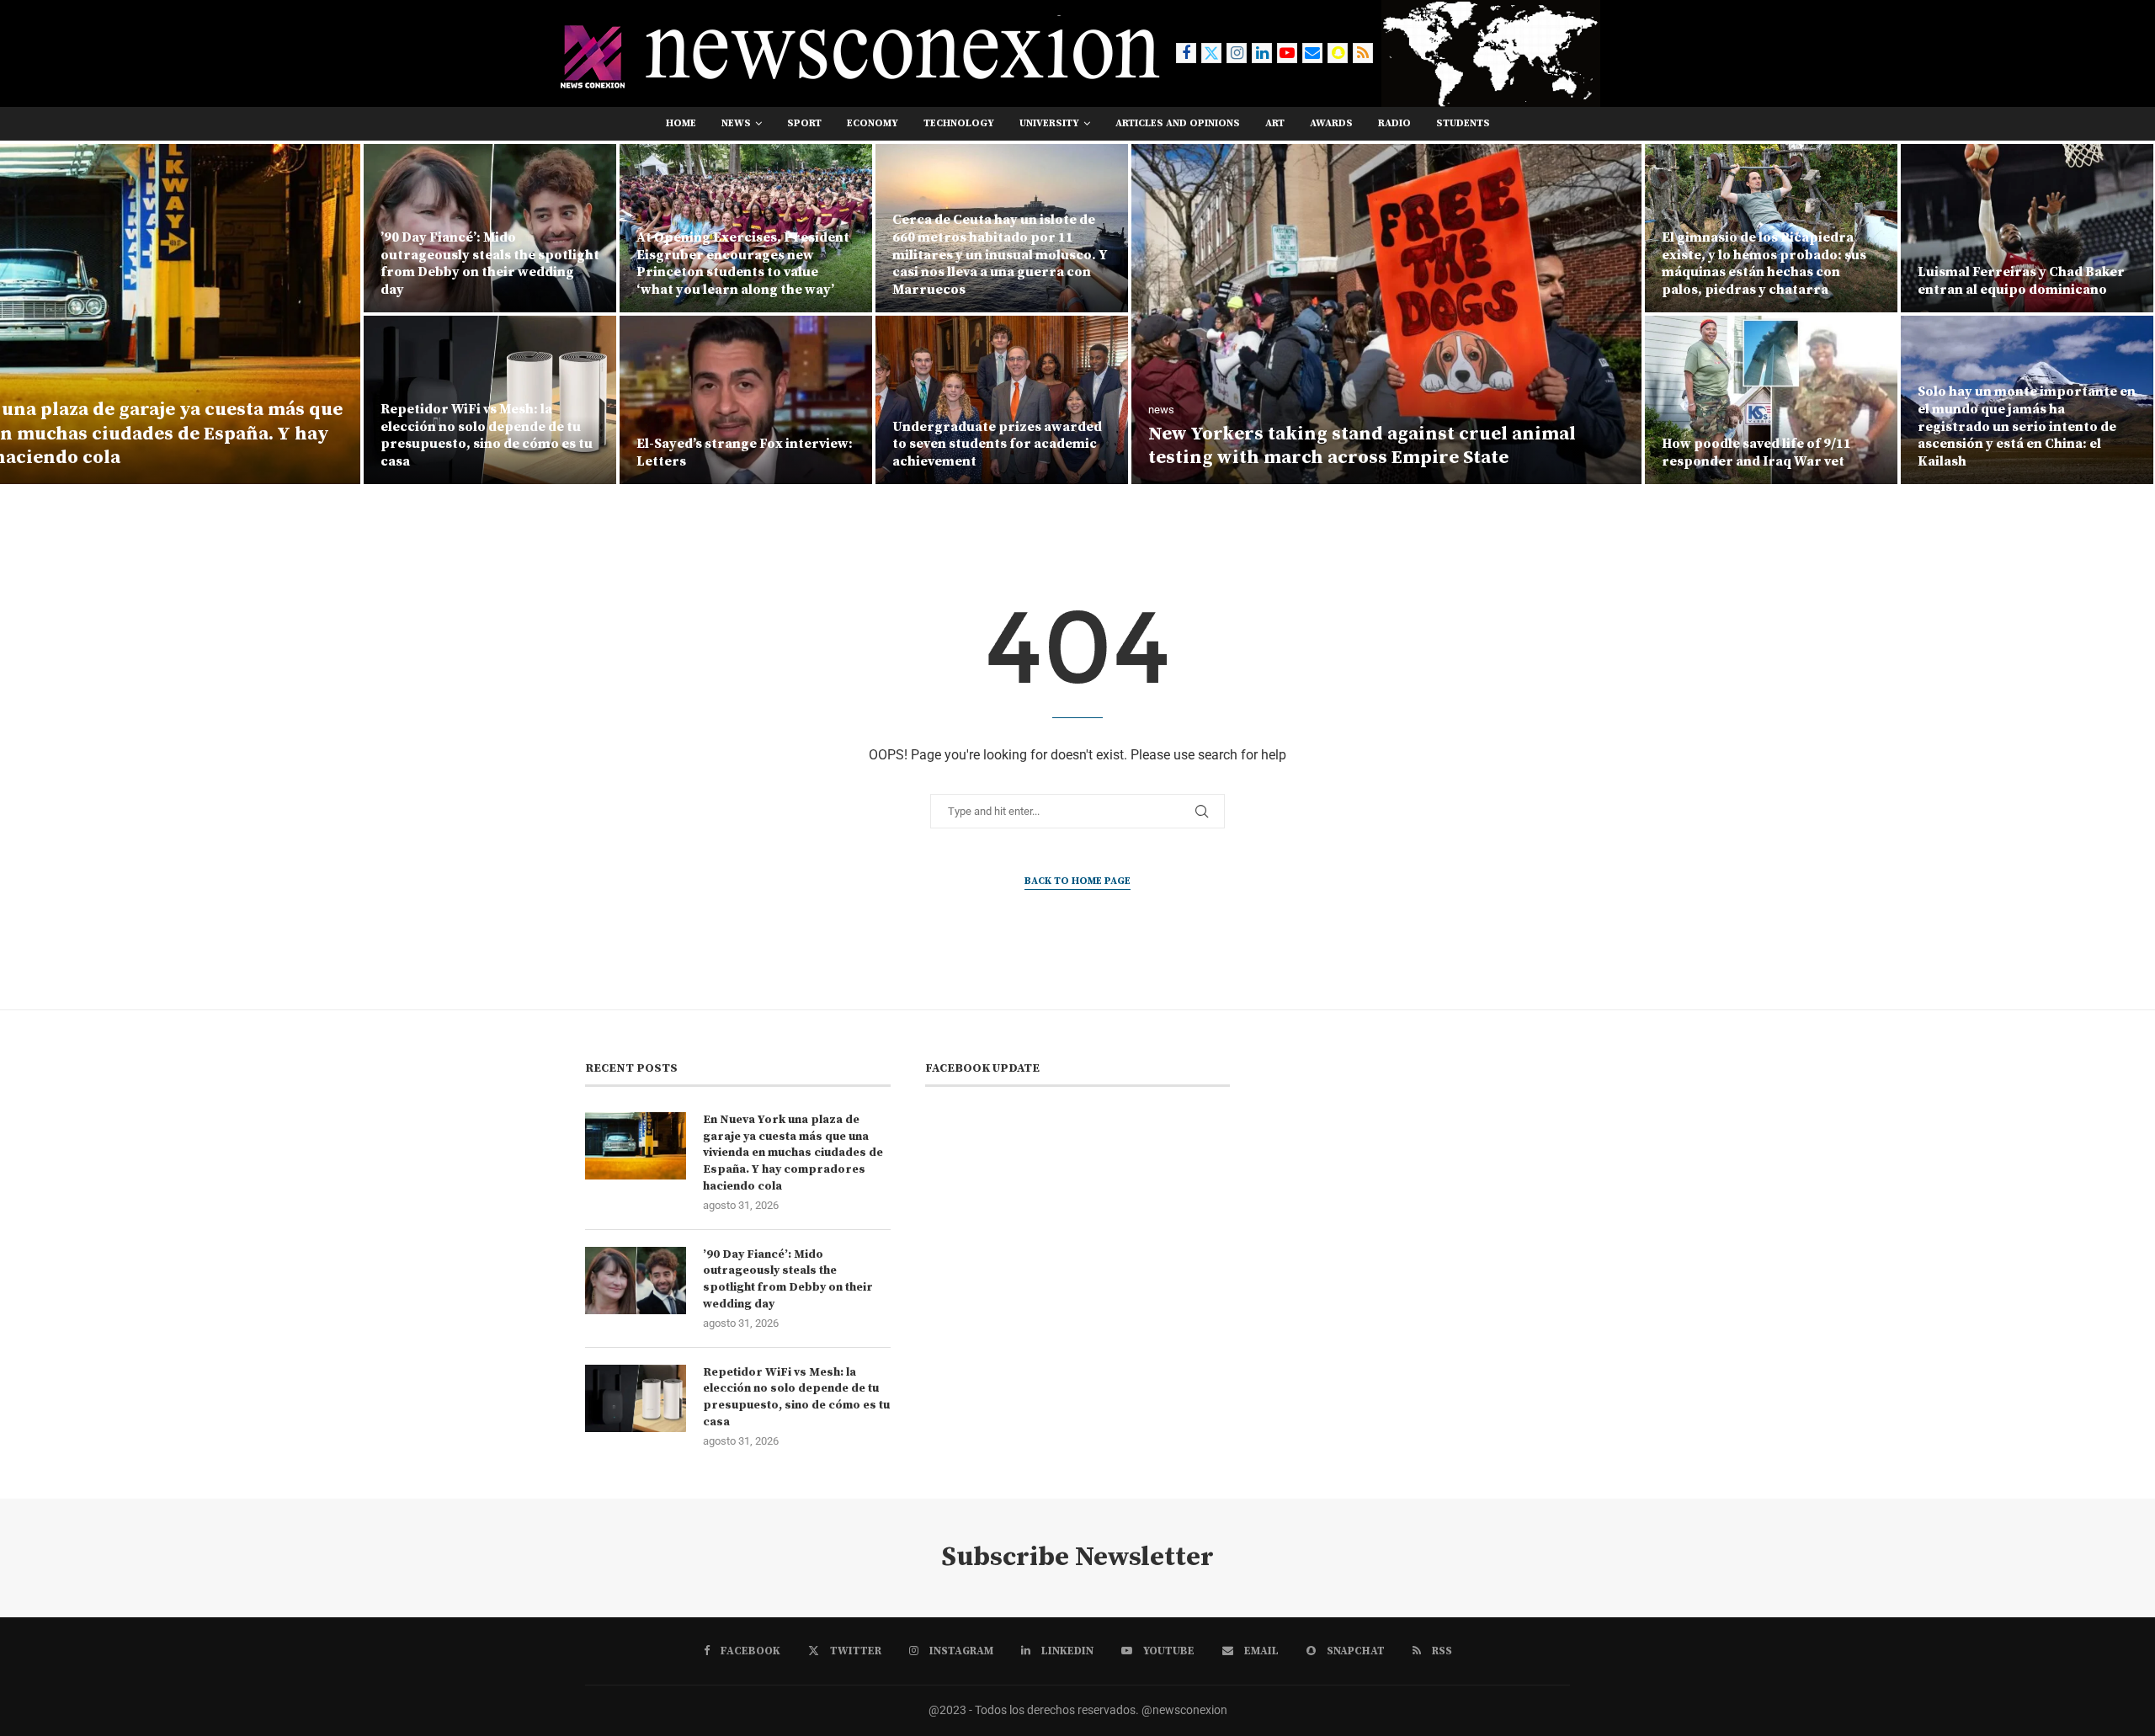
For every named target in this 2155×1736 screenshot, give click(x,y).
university (1049, 123)
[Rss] (1363, 53)
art (1275, 123)
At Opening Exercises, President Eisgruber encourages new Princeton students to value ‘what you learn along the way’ (743, 264)
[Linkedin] (1262, 53)
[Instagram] (1237, 53)
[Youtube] (1287, 53)
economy (873, 123)
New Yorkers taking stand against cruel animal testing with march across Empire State (1362, 446)
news (736, 123)
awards (1331, 123)
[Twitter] (1211, 53)
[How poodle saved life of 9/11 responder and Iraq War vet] (1771, 400)
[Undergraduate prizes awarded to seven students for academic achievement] (1002, 400)
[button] (31, 313)
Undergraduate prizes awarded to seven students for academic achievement (997, 445)
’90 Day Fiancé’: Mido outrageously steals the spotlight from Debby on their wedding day (490, 264)
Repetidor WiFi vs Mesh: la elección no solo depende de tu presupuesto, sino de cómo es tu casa (487, 435)
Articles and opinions (1178, 123)
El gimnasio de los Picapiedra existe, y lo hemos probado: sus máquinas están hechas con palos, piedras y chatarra (1764, 264)
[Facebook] (1186, 53)
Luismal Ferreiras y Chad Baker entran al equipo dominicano (2021, 281)
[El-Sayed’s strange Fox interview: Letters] (746, 400)
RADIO (1394, 123)
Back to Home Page (1077, 881)
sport (804, 123)
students (1463, 123)
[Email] (1312, 53)
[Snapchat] (1338, 53)
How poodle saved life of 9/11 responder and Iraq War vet (1756, 453)
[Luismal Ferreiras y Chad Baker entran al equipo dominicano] (2027, 228)
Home (681, 123)
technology (959, 123)
